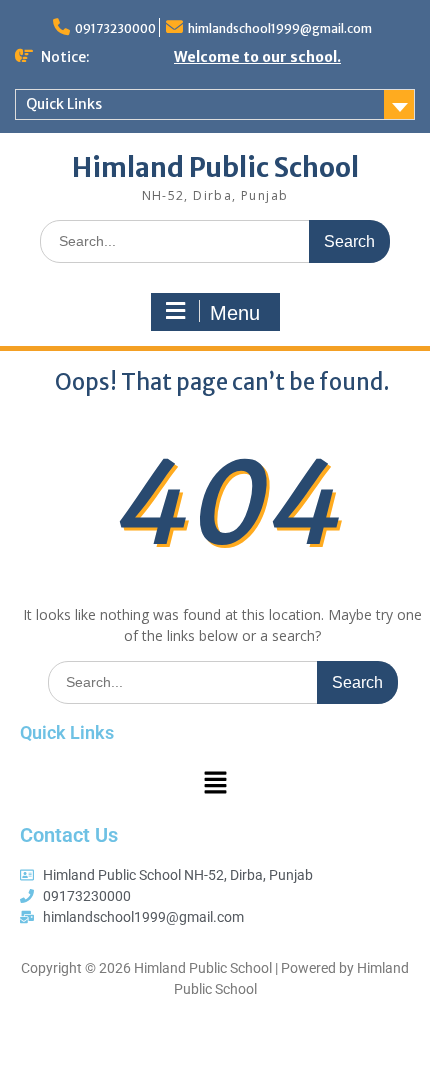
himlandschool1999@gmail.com (280, 28)
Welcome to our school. (257, 57)
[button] (215, 783)
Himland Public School (215, 167)
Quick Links (64, 104)
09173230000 (115, 28)
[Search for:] (215, 240)
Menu (235, 313)
